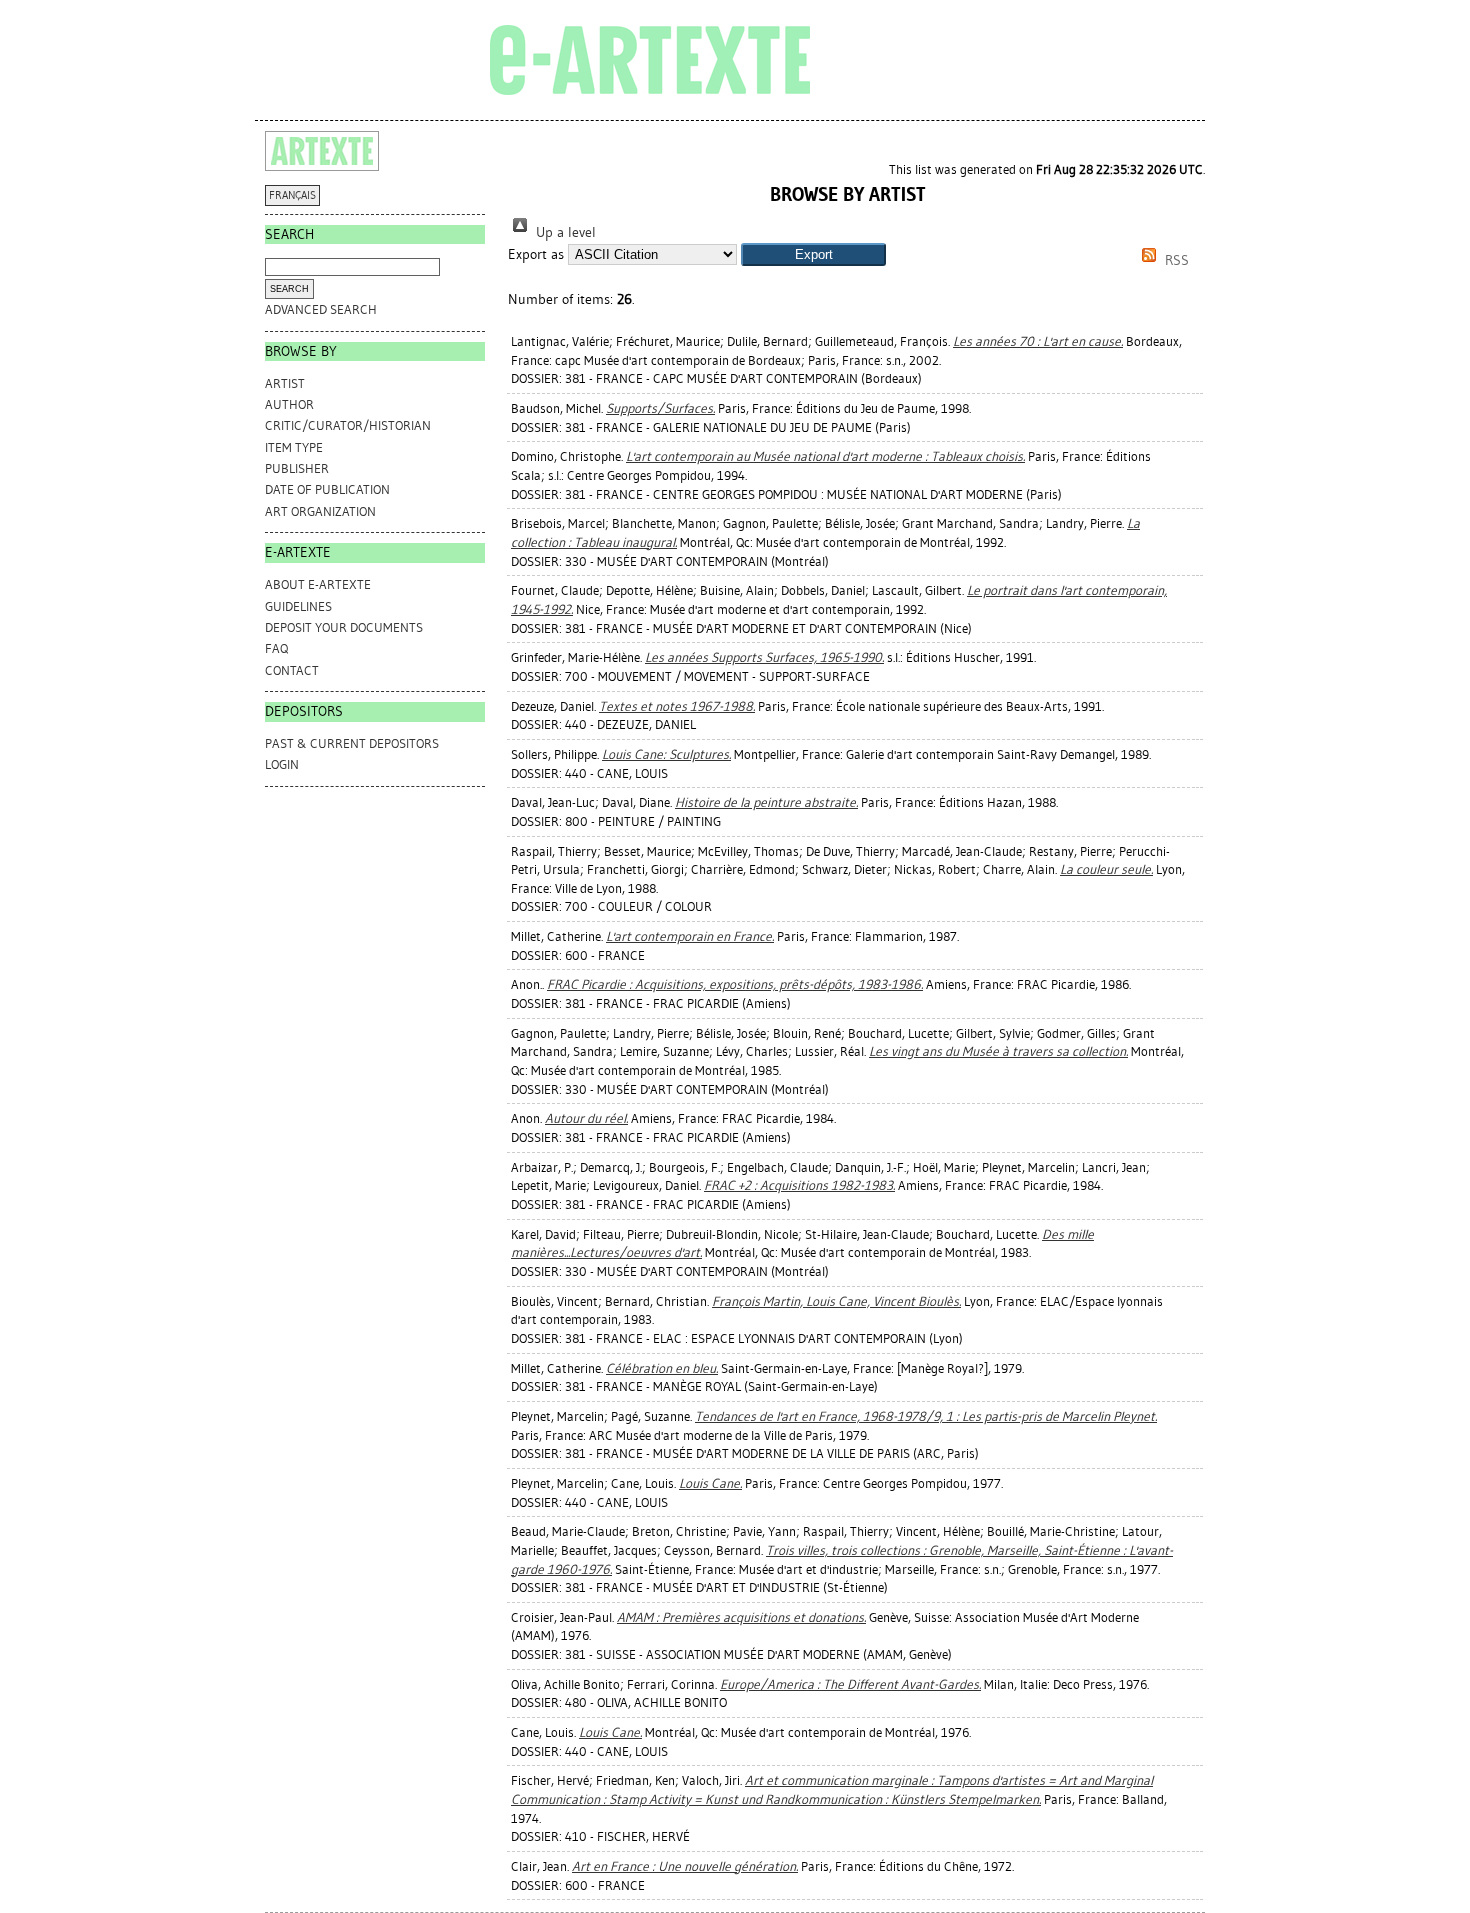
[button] (813, 254)
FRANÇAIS (292, 195)
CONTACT (292, 670)
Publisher (297, 468)
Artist (285, 383)
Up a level (564, 232)
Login (282, 764)
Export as (536, 254)
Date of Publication (327, 489)
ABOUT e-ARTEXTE (318, 584)
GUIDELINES (298, 606)
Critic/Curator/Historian (348, 425)
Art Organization (320, 511)
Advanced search (321, 309)
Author (289, 404)
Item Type (294, 447)
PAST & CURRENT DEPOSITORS (352, 743)
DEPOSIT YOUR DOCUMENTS (344, 627)
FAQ (276, 648)
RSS (1175, 260)
